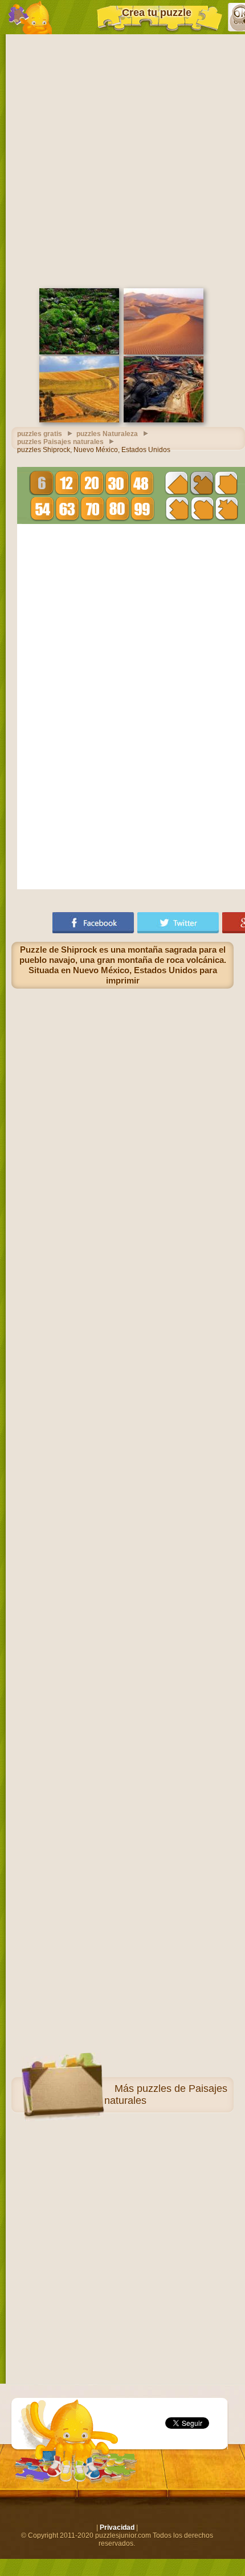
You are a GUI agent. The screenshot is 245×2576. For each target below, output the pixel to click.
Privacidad (117, 2527)
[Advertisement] (122, 160)
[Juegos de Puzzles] (30, 17)
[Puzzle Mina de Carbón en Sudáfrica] (164, 420)
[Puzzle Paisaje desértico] (164, 352)
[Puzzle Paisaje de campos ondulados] (79, 420)
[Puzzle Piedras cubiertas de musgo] (79, 352)
